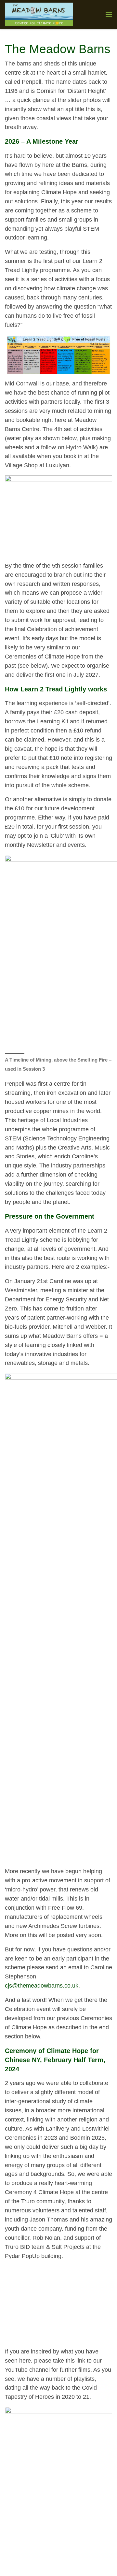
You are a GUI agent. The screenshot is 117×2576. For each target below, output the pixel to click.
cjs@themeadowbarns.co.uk (42, 1986)
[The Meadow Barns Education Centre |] (39, 14)
